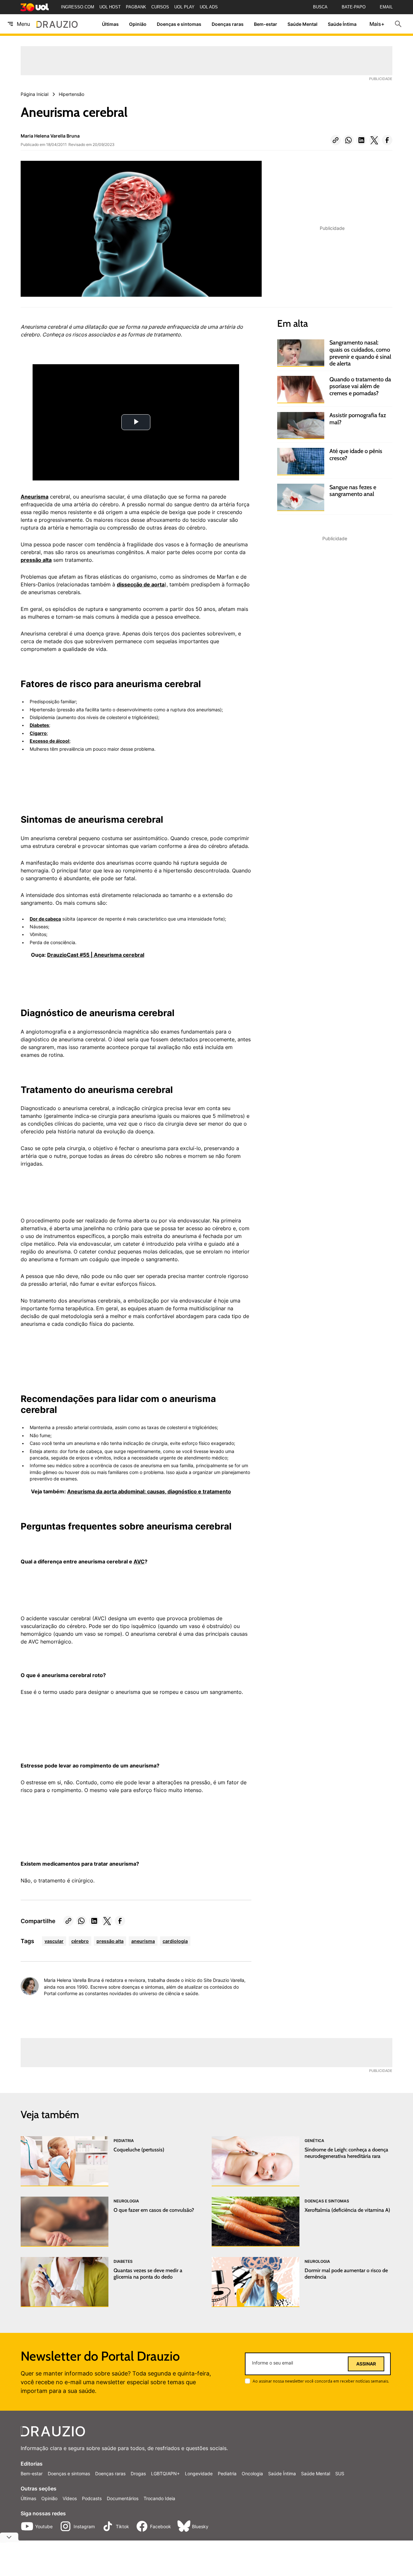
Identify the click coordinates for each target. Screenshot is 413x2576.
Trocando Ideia (159, 2498)
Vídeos (70, 2498)
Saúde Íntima (342, 24)
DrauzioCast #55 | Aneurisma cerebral (96, 955)
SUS (340, 2473)
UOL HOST (110, 7)
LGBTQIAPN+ (165, 2473)
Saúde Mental (302, 24)
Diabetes (39, 725)
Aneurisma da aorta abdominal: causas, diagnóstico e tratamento (149, 1491)
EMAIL (386, 7)
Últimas (110, 24)
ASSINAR (366, 2364)
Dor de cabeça (45, 919)
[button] (336, 140)
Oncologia (252, 2473)
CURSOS (160, 7)
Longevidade (199, 2473)
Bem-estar (266, 24)
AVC (139, 1561)
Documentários (123, 2498)
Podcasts (92, 2498)
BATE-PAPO (354, 7)
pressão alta (36, 560)
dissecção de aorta (141, 584)
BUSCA (320, 7)
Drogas (138, 2473)
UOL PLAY (184, 7)
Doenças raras (228, 24)
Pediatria (227, 2473)
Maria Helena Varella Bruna (50, 136)
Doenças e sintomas (179, 24)
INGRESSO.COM (78, 7)
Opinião (138, 24)
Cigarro (38, 733)
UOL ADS (209, 7)
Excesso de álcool (50, 741)
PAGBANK (136, 7)
